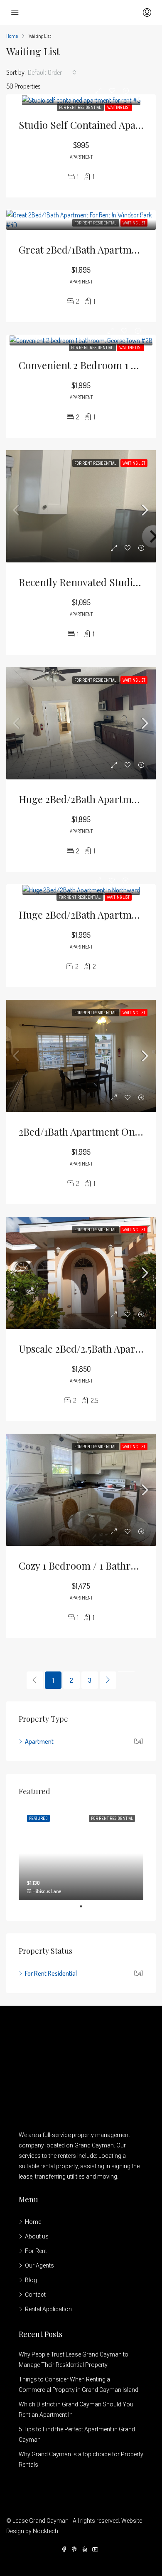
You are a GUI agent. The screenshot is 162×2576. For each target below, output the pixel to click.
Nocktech (45, 2531)
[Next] (108, 1680)
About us (37, 2236)
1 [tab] (85, 1906)
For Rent (36, 2251)
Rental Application (48, 2309)
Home (33, 2222)
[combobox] (52, 72)
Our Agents (39, 2265)
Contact (35, 2295)
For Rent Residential (80, 107)
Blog (31, 2280)
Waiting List (119, 107)
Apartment (39, 1741)
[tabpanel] (81, 1853)
